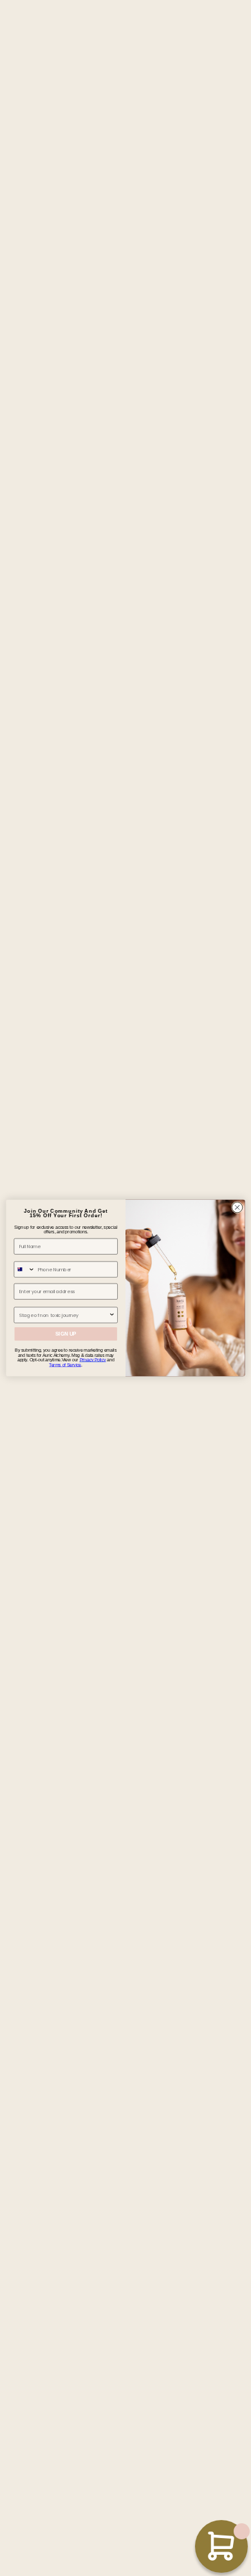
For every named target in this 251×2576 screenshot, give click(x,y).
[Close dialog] (237, 1208)
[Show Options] (112, 1315)
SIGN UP (66, 1334)
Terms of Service (65, 1365)
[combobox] (24, 1269)
